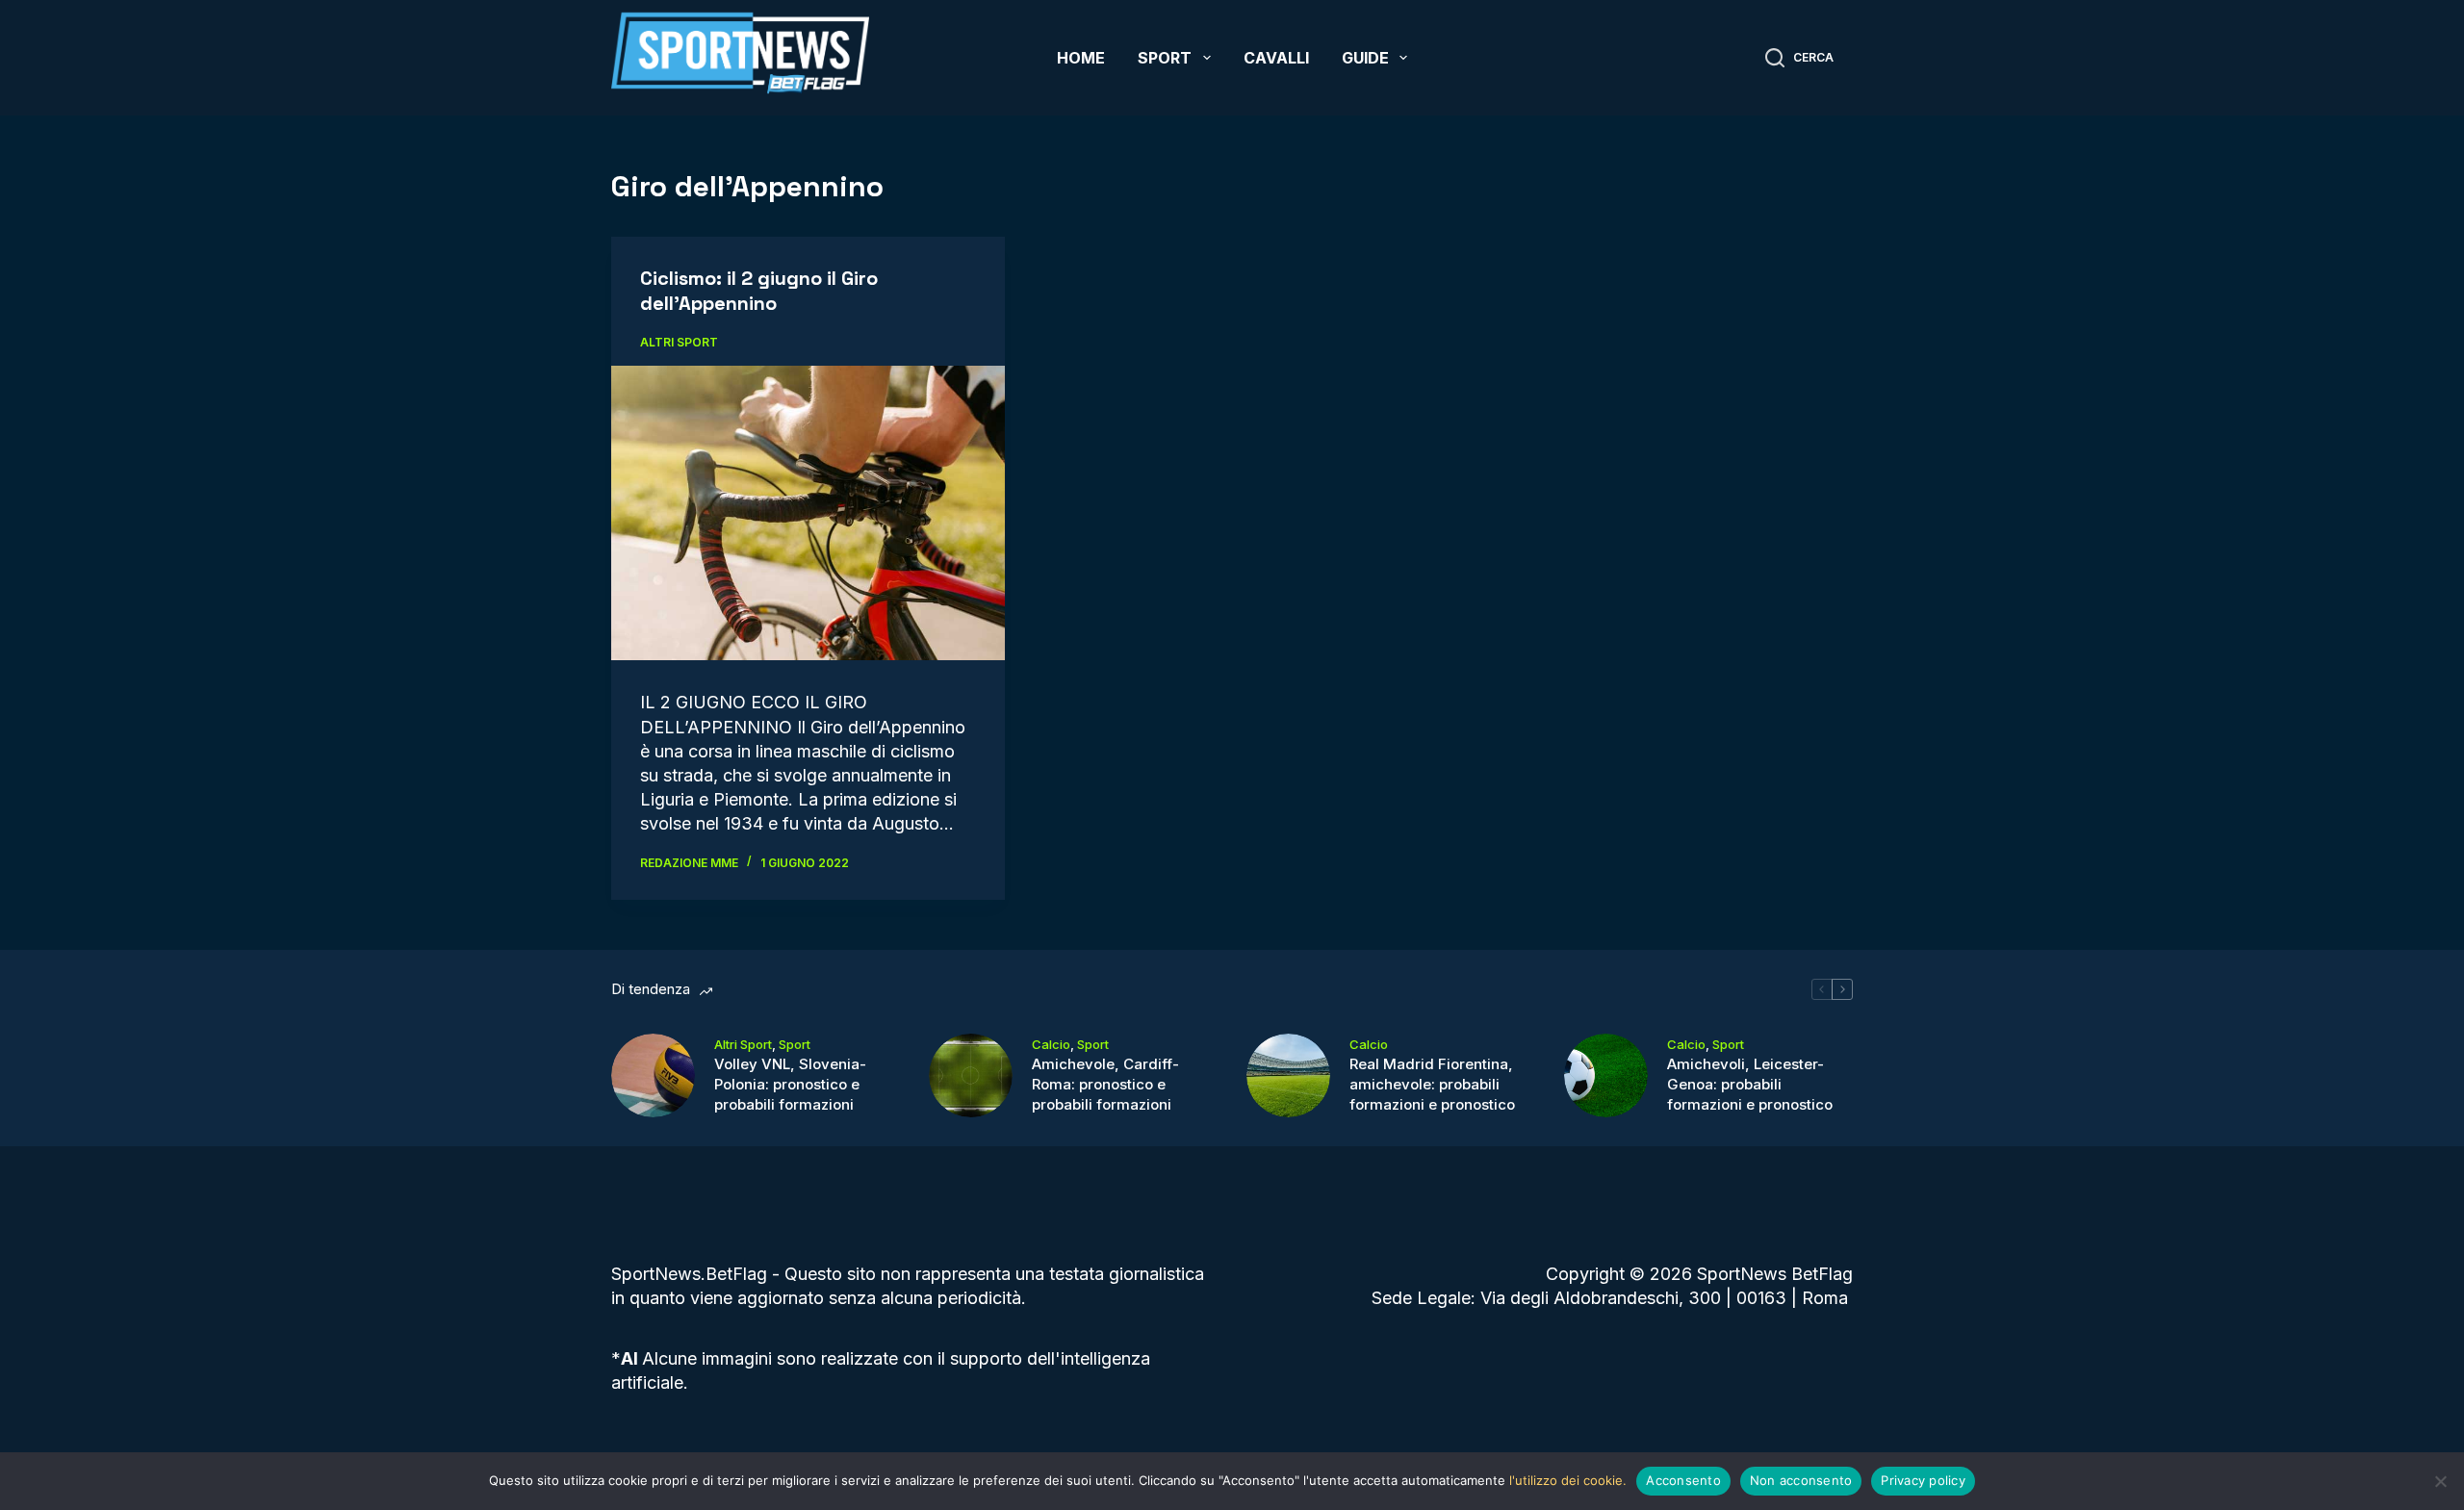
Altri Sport (679, 342)
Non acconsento (1801, 1480)
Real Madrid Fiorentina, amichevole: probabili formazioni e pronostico (1432, 1084)
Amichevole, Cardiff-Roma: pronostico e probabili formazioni (1105, 1084)
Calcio (1051, 1044)
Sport (1165, 58)
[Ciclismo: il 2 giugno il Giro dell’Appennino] (808, 513)
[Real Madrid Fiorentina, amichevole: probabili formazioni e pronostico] (1288, 1075)
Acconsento (1683, 1480)
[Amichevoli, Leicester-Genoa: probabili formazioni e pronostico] (1606, 1075)
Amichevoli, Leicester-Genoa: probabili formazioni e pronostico (1750, 1084)
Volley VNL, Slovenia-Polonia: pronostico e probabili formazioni (790, 1084)
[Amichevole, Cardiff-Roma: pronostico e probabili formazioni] (971, 1075)
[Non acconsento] (2440, 1481)
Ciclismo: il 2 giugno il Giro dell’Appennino (759, 291)
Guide (1365, 58)
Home (1081, 58)
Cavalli (1276, 58)
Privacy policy (1923, 1480)
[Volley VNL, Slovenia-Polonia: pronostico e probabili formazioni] (653, 1075)
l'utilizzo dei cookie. (1568, 1480)
